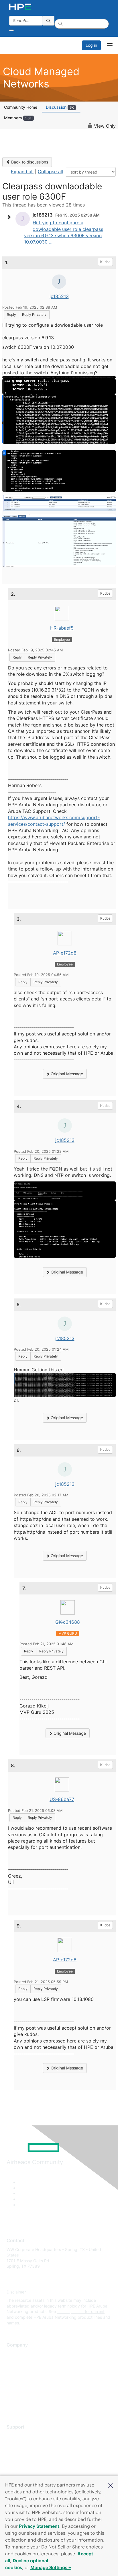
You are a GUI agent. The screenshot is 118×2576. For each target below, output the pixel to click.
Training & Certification (28, 2453)
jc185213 (59, 296)
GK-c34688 (68, 1622)
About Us (15, 2354)
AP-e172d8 (65, 953)
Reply (11, 315)
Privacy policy (20, 2388)
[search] (48, 21)
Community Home (21, 107)
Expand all (22, 172)
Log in (91, 45)
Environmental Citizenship (31, 2379)
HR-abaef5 (62, 628)
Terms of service (22, 2396)
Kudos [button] (105, 262)
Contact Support (22, 2444)
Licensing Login (21, 2469)
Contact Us (17, 2371)
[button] (111, 2485)
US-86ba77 (62, 1799)
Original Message (66, 1074)
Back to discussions (29, 162)
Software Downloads (26, 2461)
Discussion (60, 107)
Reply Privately (34, 315)
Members (18, 118)
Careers (14, 2362)
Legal (12, 2405)
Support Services (23, 2436)
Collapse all (50, 172)
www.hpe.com (70, 2311)
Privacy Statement (39, 2526)
